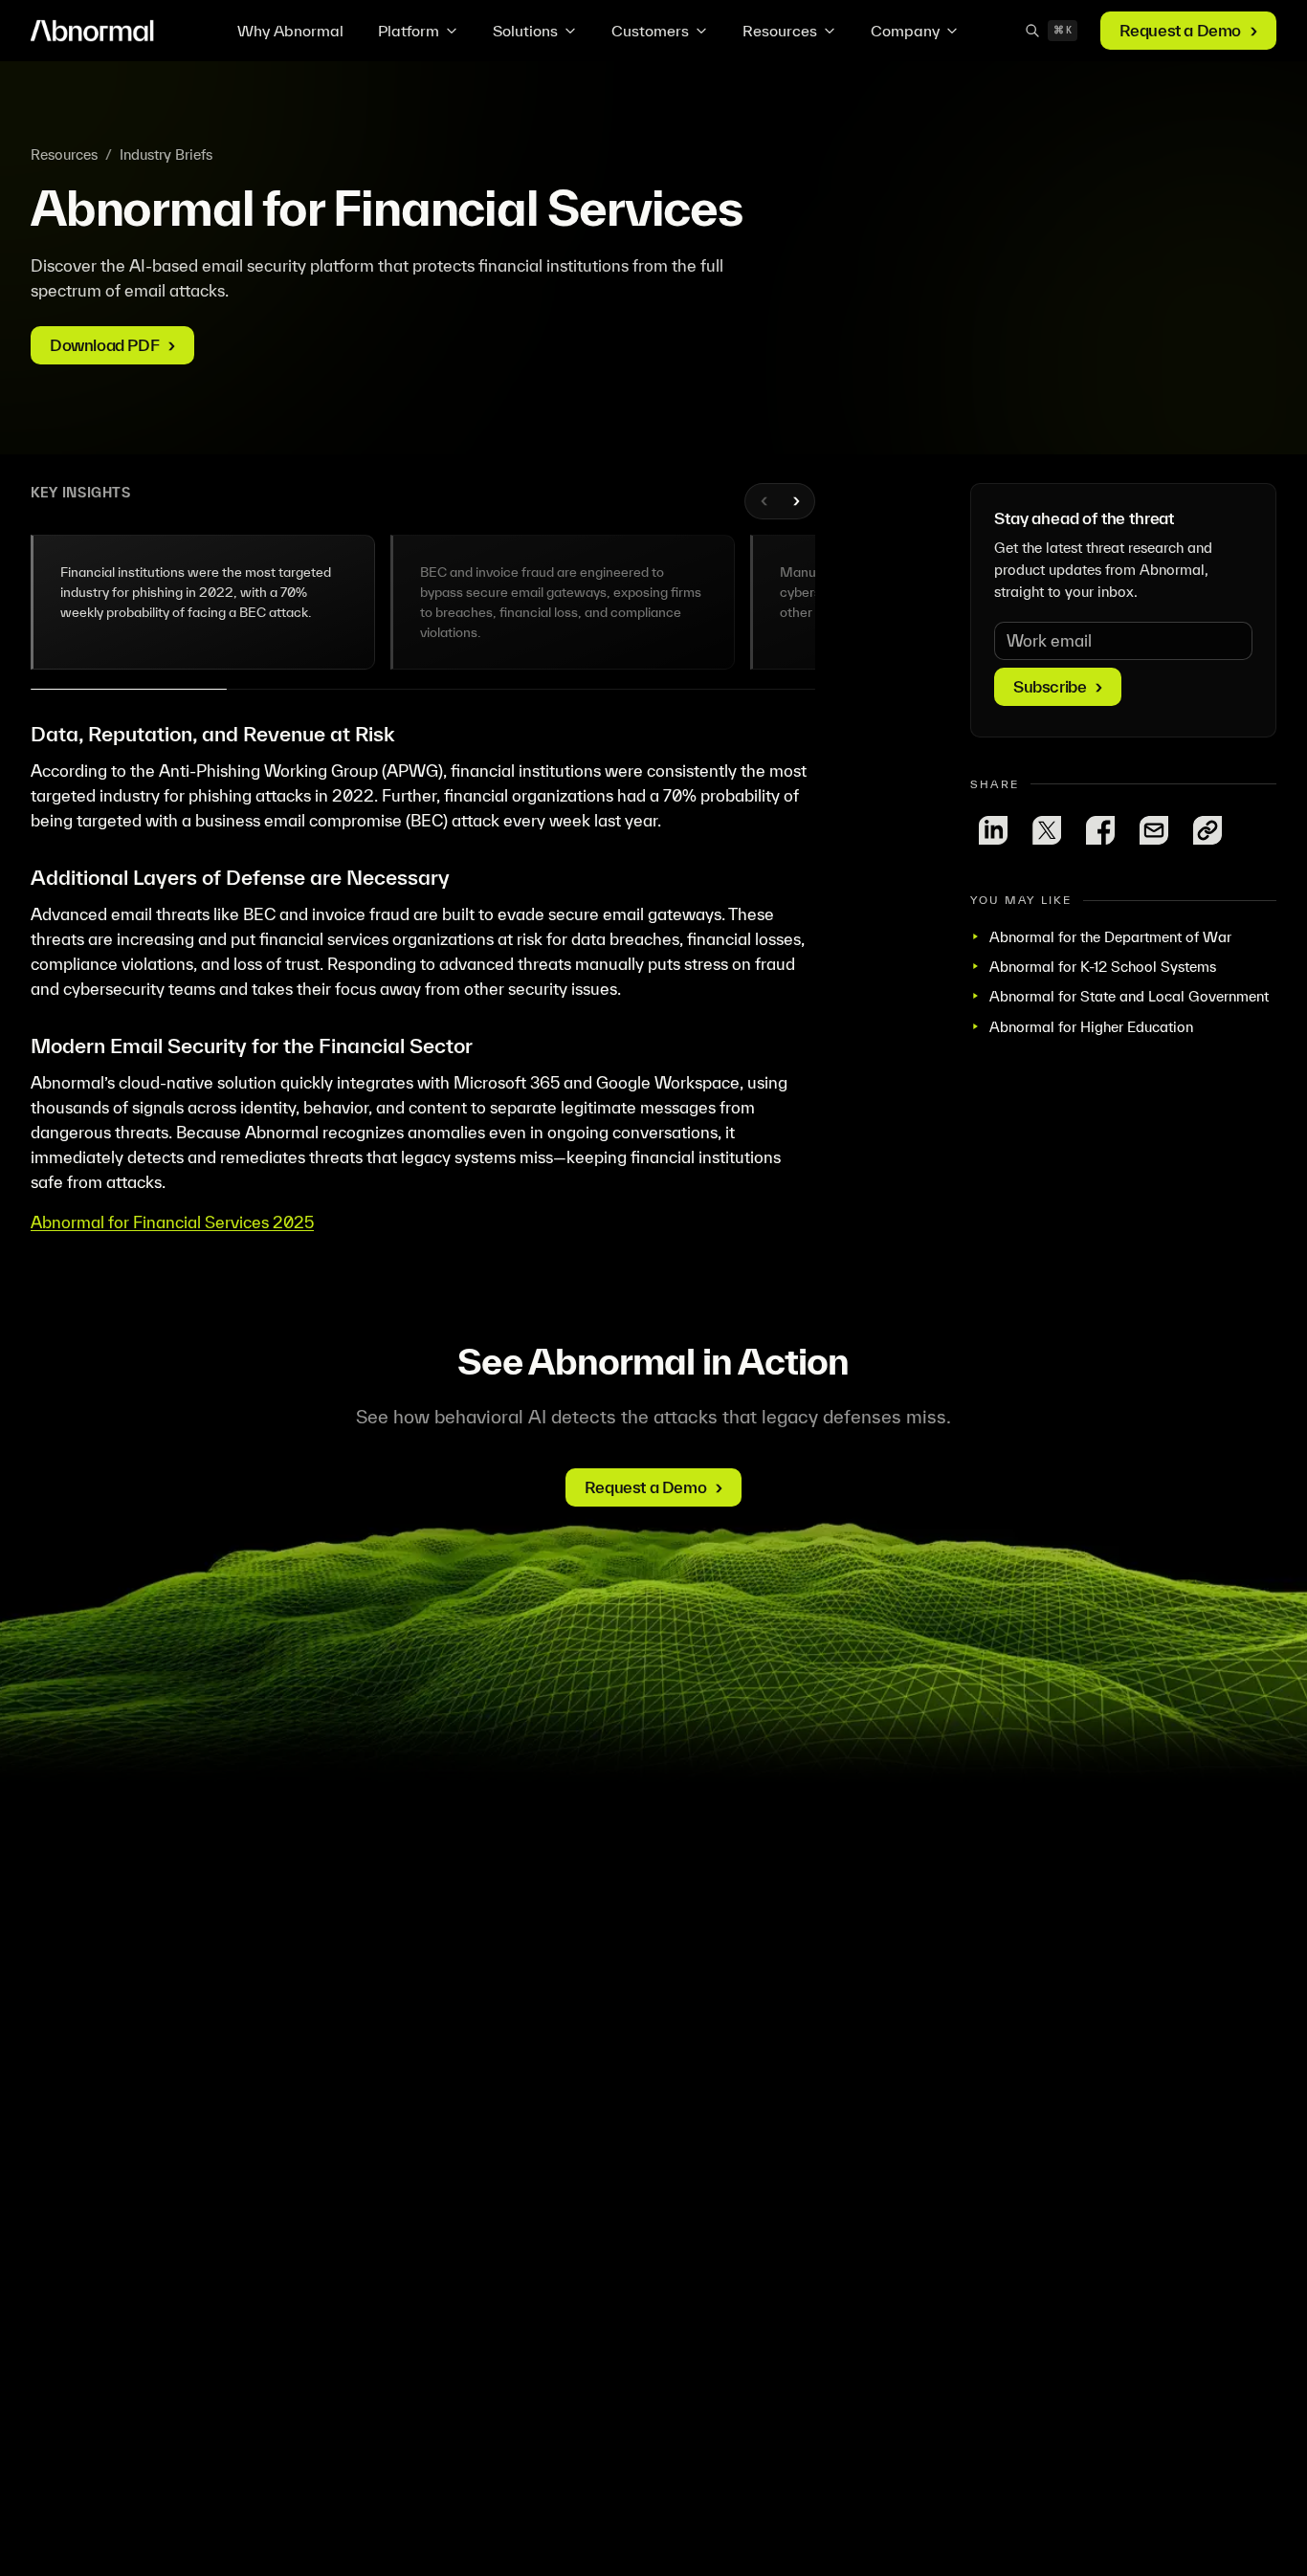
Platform (409, 31)
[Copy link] (1207, 830)
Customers (650, 31)
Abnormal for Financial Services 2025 (172, 1222)
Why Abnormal (290, 31)
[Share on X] (1047, 830)
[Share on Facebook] (1100, 830)
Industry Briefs (166, 154)
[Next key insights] (795, 501)
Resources (780, 31)
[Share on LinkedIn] (993, 830)
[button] (203, 602)
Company (905, 31)
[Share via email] (1154, 830)
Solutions (525, 31)
